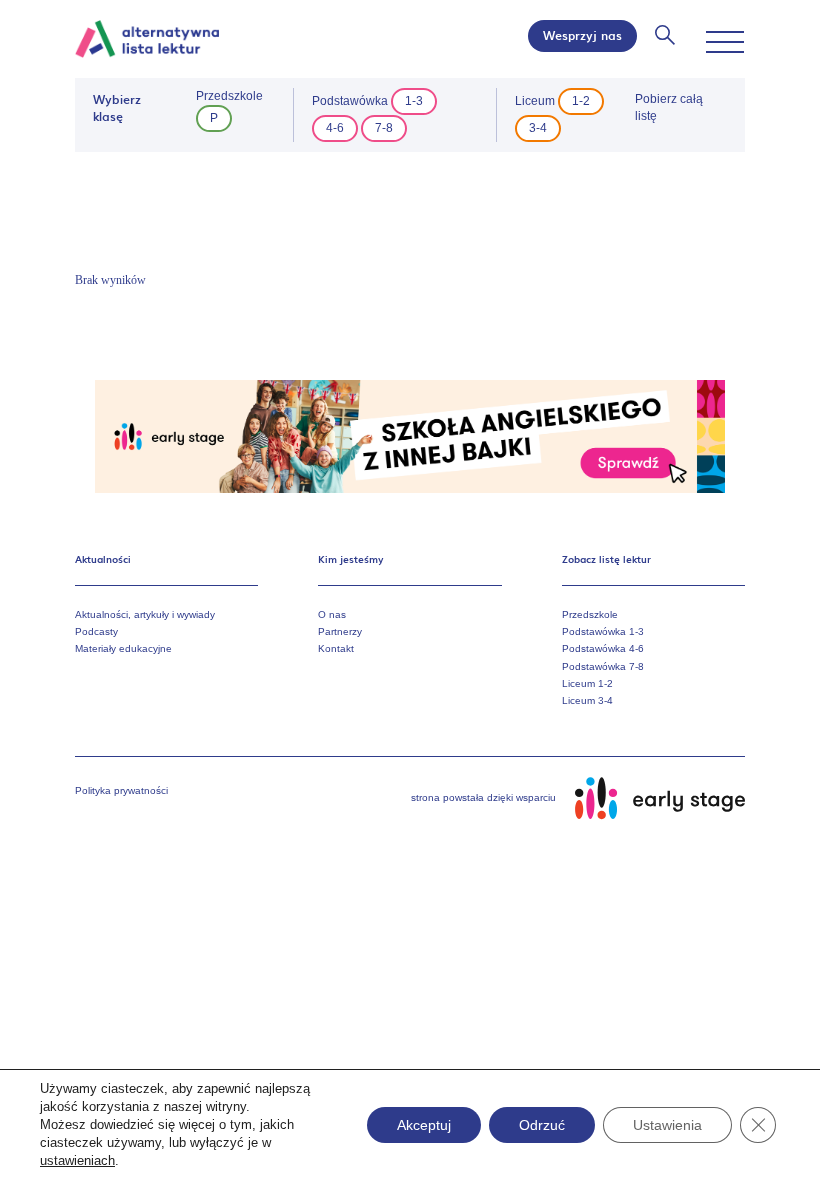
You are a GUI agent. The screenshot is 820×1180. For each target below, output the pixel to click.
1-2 (581, 101)
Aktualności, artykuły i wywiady (145, 614)
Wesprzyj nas (582, 35)
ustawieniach (77, 1160)
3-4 (538, 128)
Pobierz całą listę (669, 107)
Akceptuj (424, 1125)
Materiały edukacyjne (123, 648)
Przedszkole (590, 614)
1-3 (414, 101)
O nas (332, 614)
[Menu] (725, 42)
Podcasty (96, 631)
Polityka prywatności (121, 790)
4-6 (335, 128)
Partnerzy (340, 631)
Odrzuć (542, 1125)
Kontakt (336, 648)
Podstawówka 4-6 (603, 648)
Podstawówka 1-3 (603, 631)
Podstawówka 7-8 (603, 666)
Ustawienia (667, 1125)
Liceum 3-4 (587, 700)
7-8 (384, 128)
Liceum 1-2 (587, 683)
